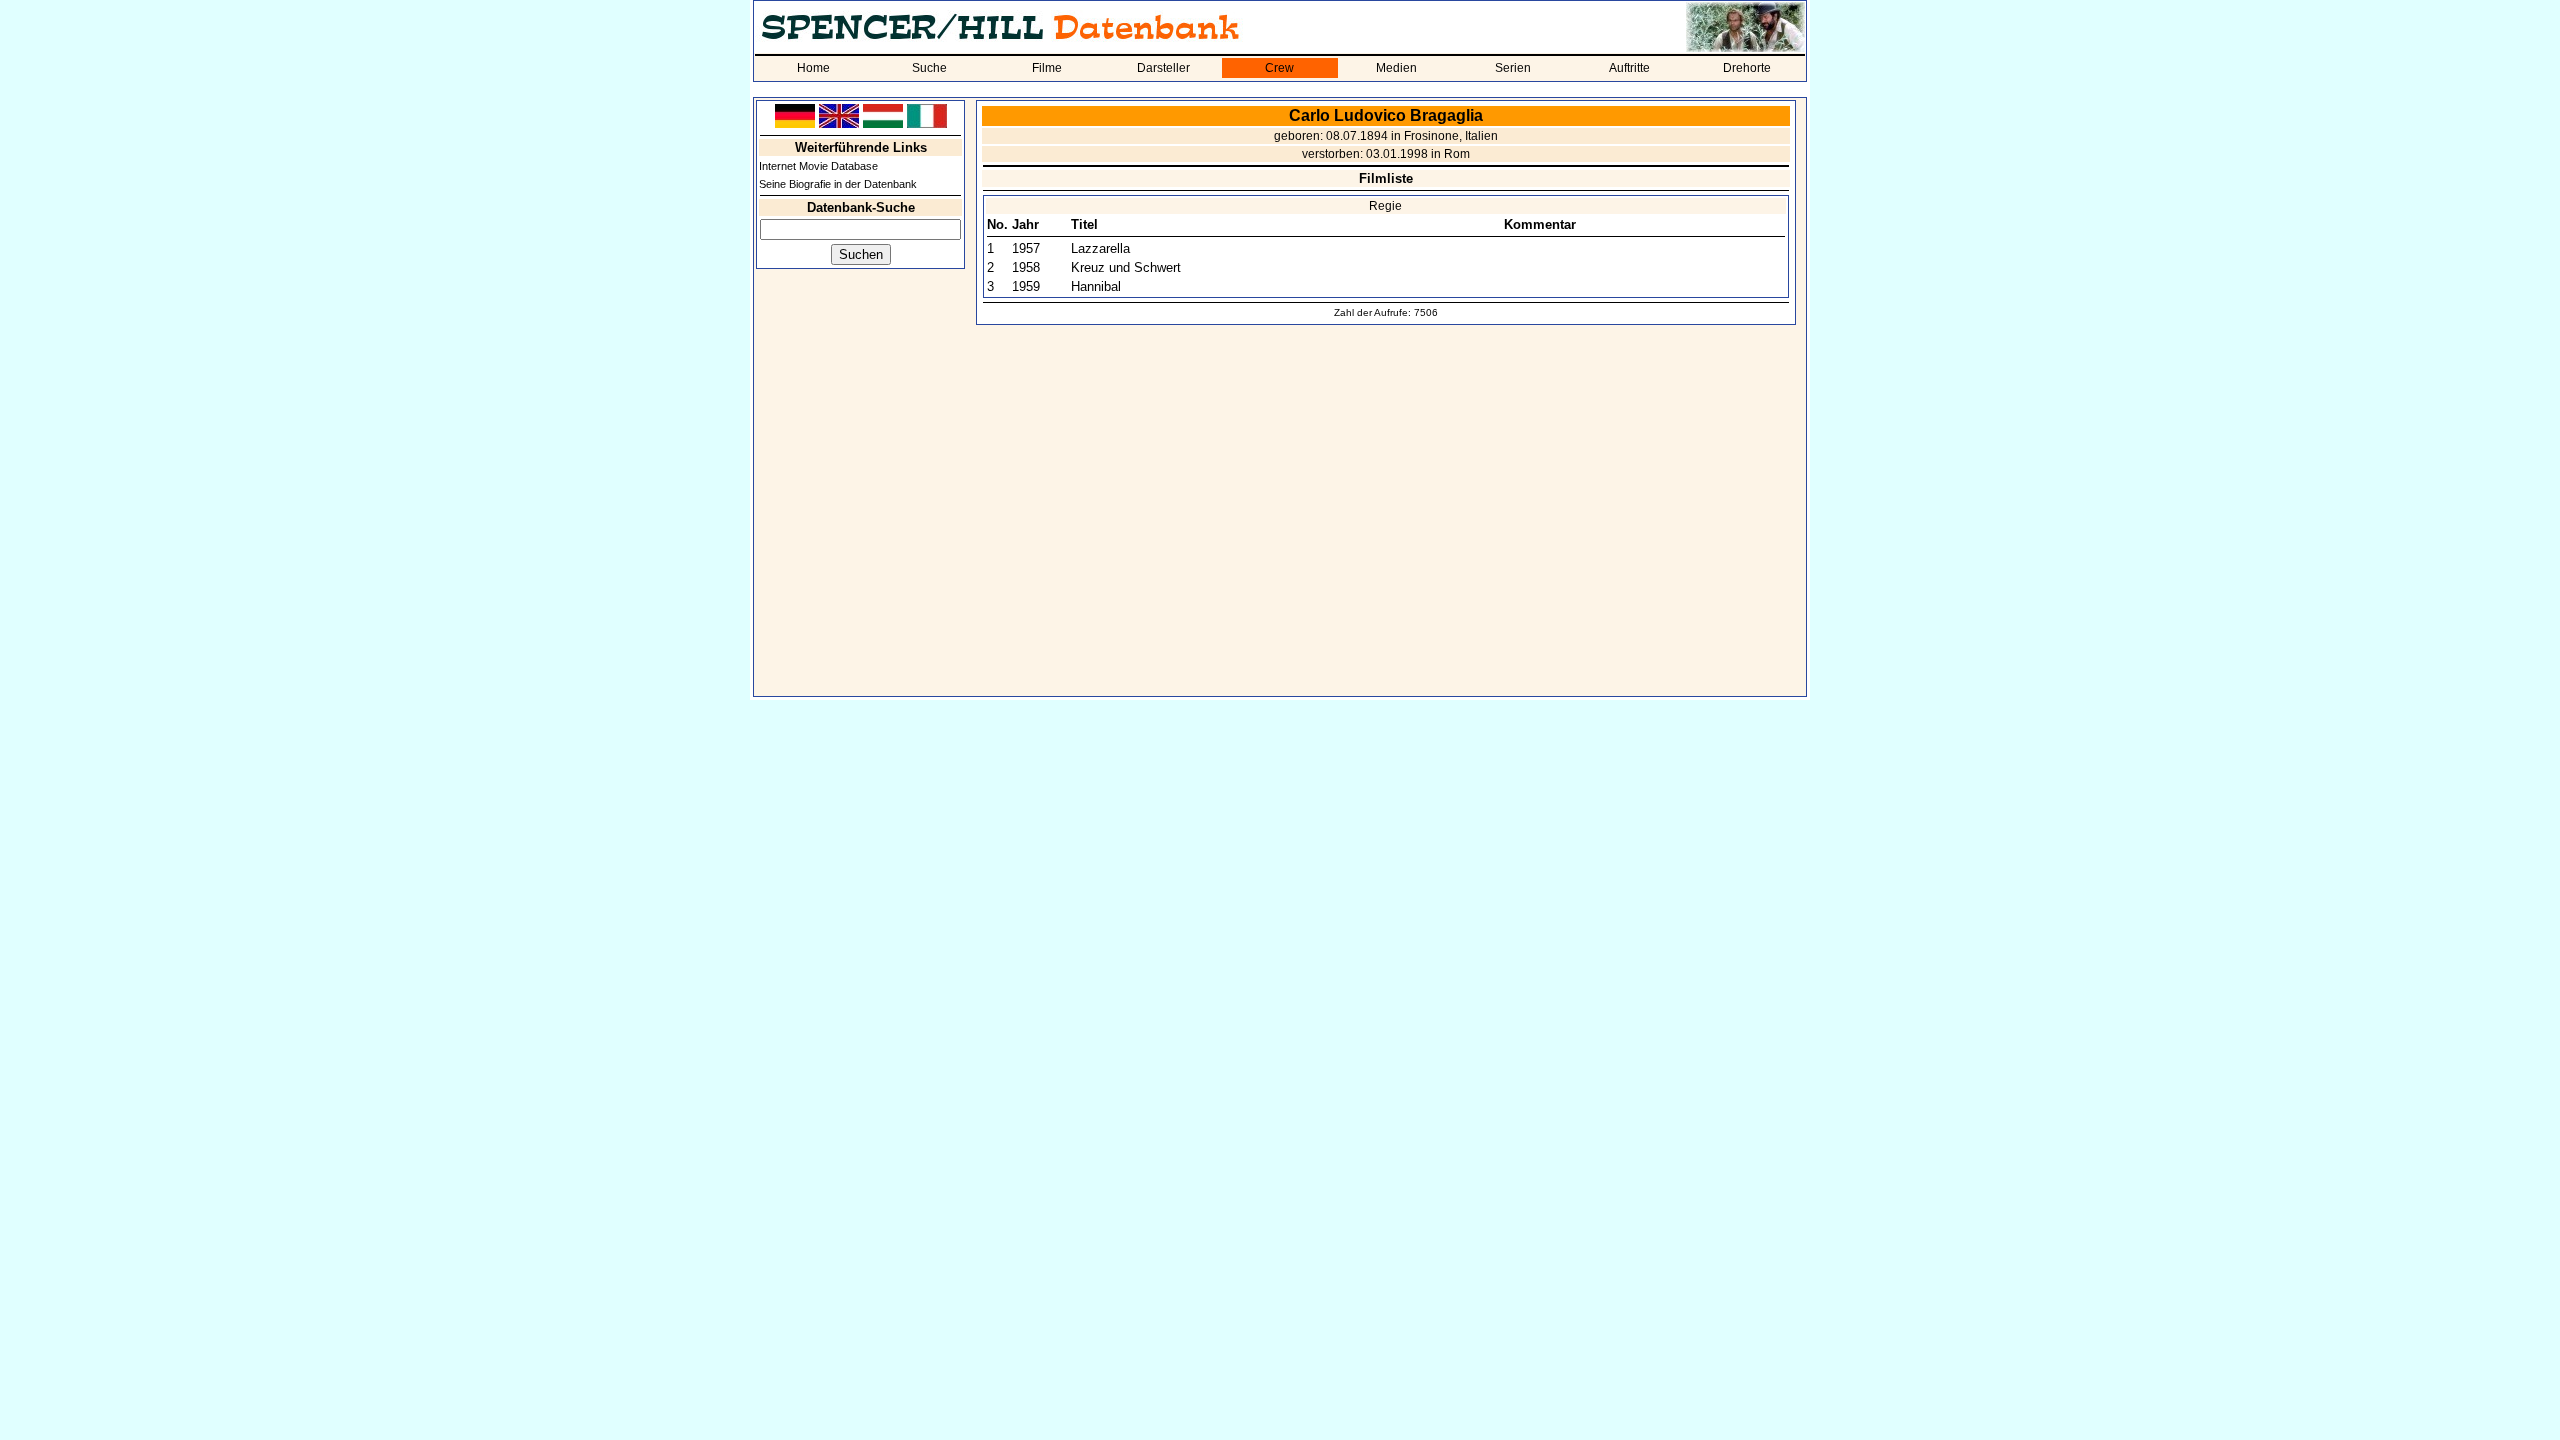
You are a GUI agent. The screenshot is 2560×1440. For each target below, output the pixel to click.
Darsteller (1163, 68)
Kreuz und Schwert (1126, 267)
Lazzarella (1100, 248)
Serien (1513, 68)
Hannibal (1096, 286)
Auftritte (1629, 68)
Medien (1396, 68)
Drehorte (1747, 68)
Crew (1279, 68)
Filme (1047, 68)
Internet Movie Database (818, 166)
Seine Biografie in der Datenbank (838, 184)
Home (813, 68)
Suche (929, 68)
